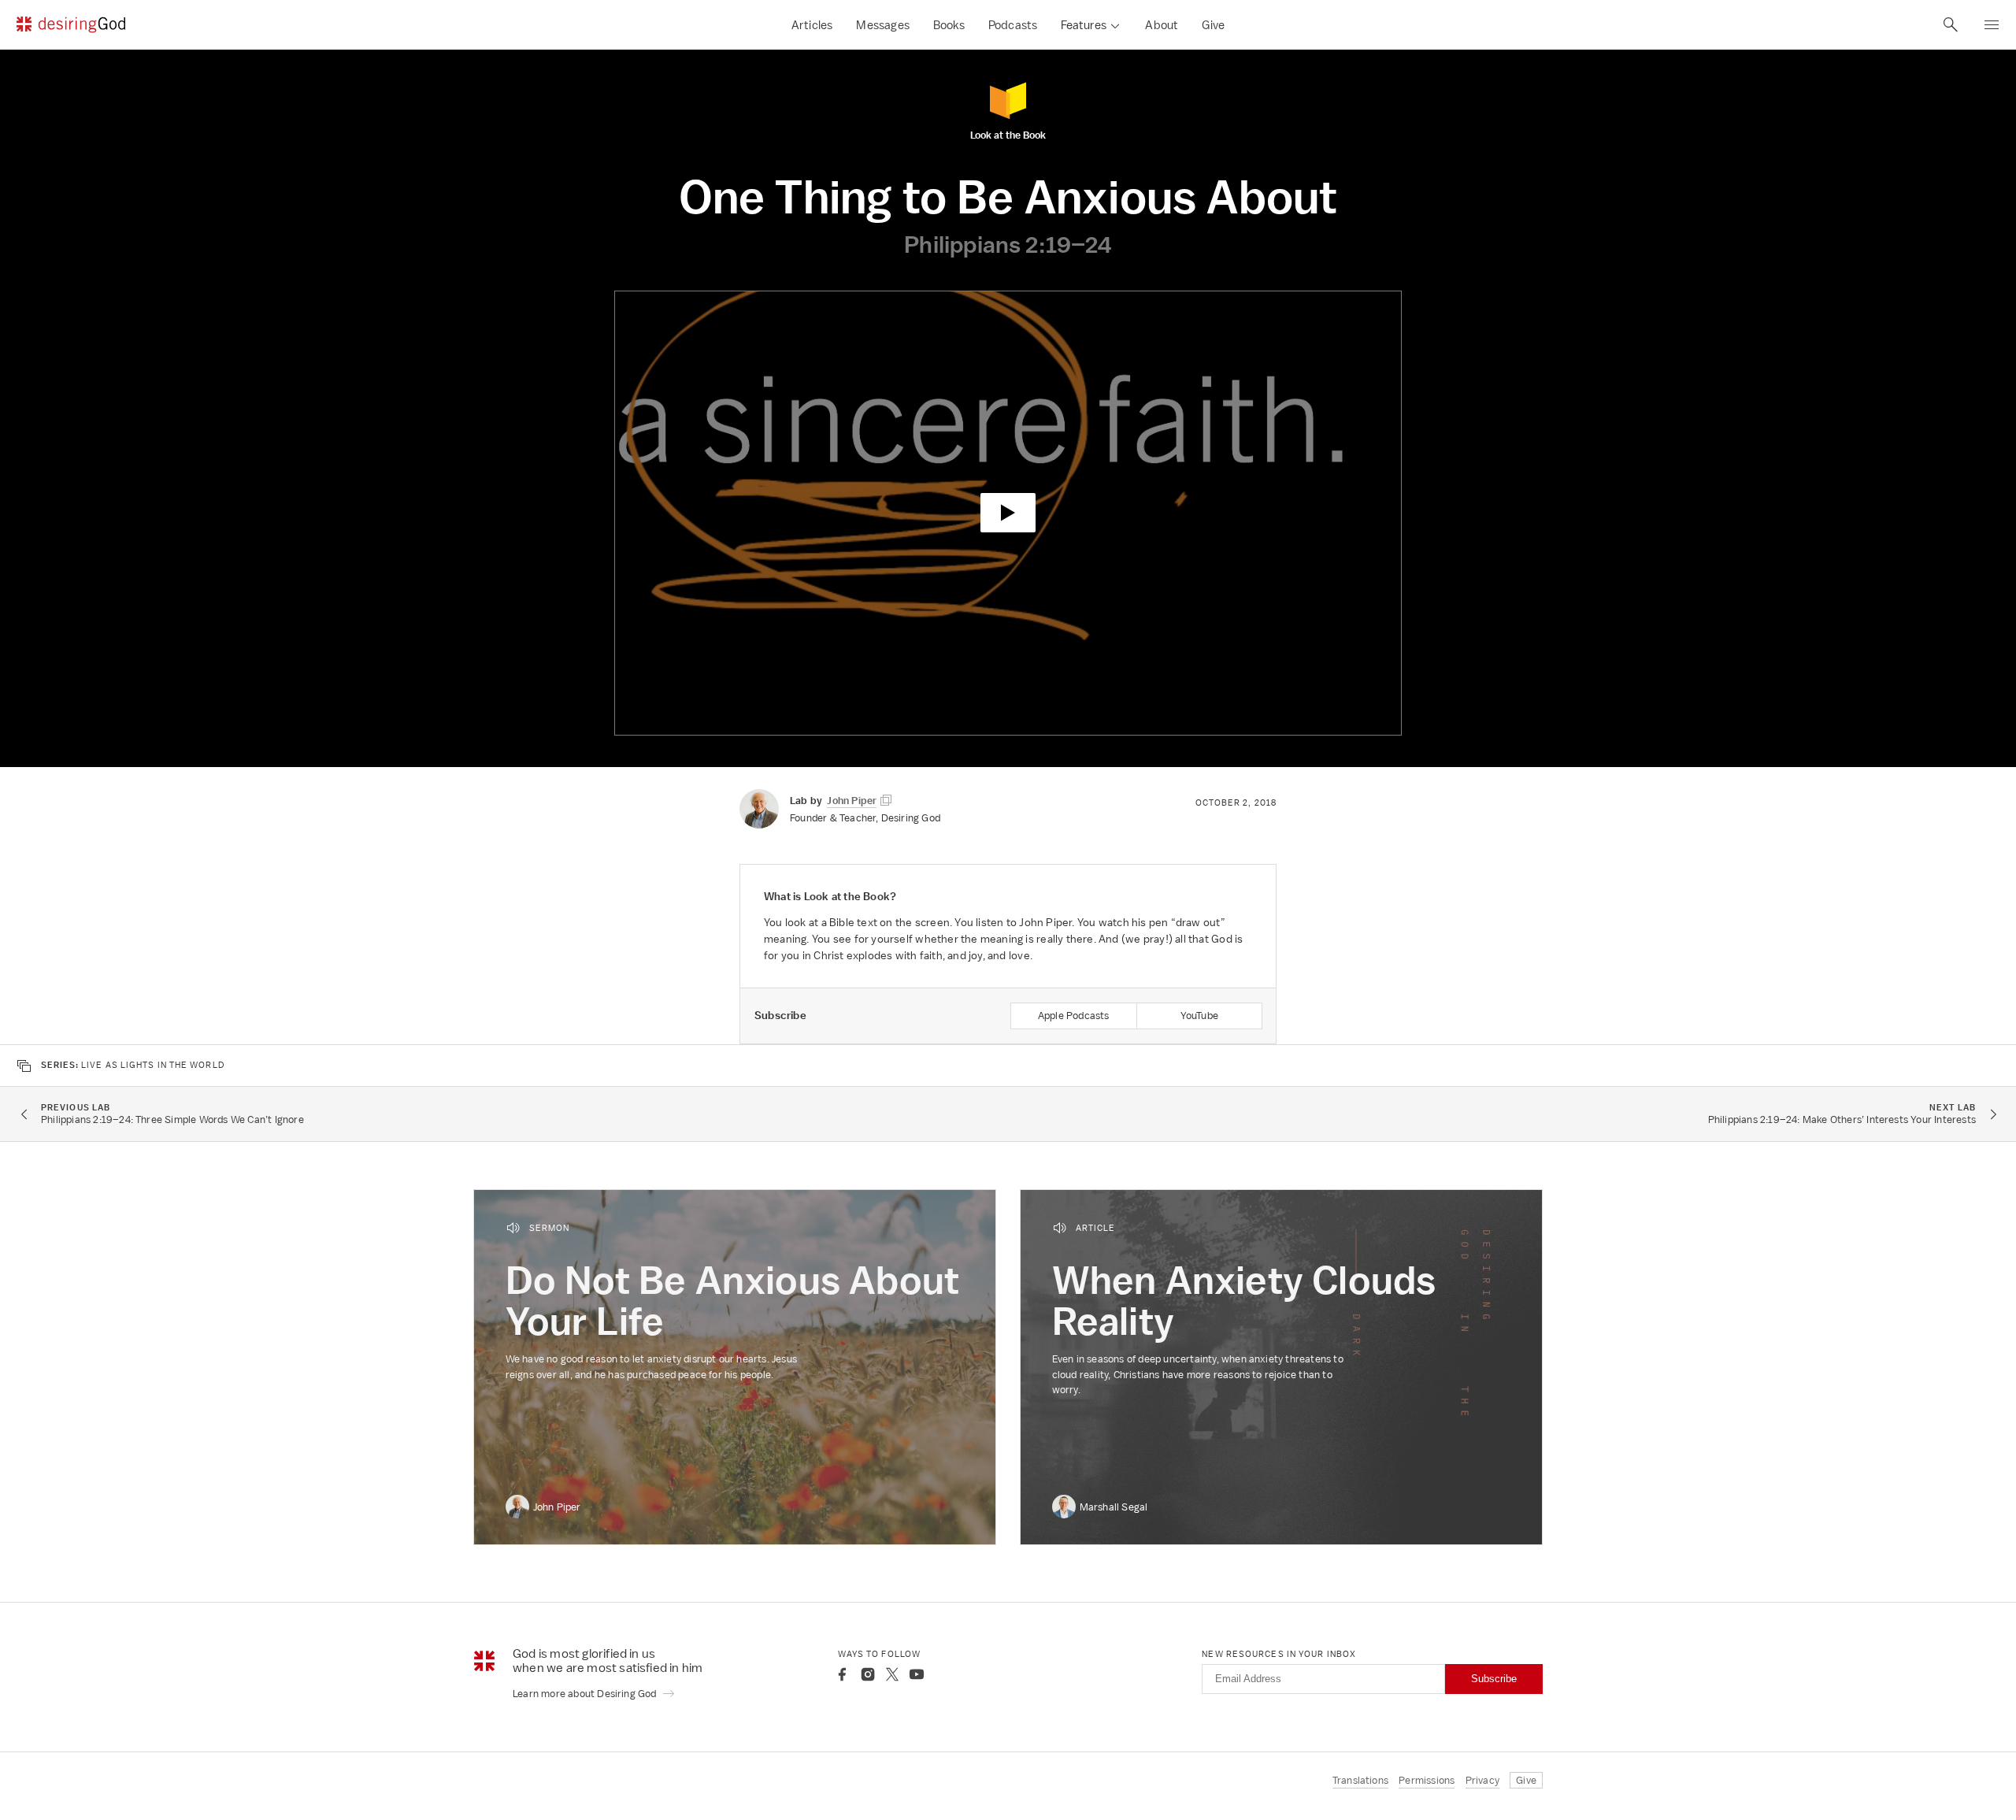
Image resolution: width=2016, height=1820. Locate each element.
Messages (883, 25)
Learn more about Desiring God (586, 1694)
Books (949, 25)
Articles (812, 25)
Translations (1360, 1780)
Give (1213, 25)
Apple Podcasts (1074, 1016)
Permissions (1427, 1780)
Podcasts (1013, 25)
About (1162, 25)
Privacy (1482, 1780)
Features (1084, 25)
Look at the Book (1008, 134)
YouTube (1199, 1016)
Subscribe (1494, 1679)
